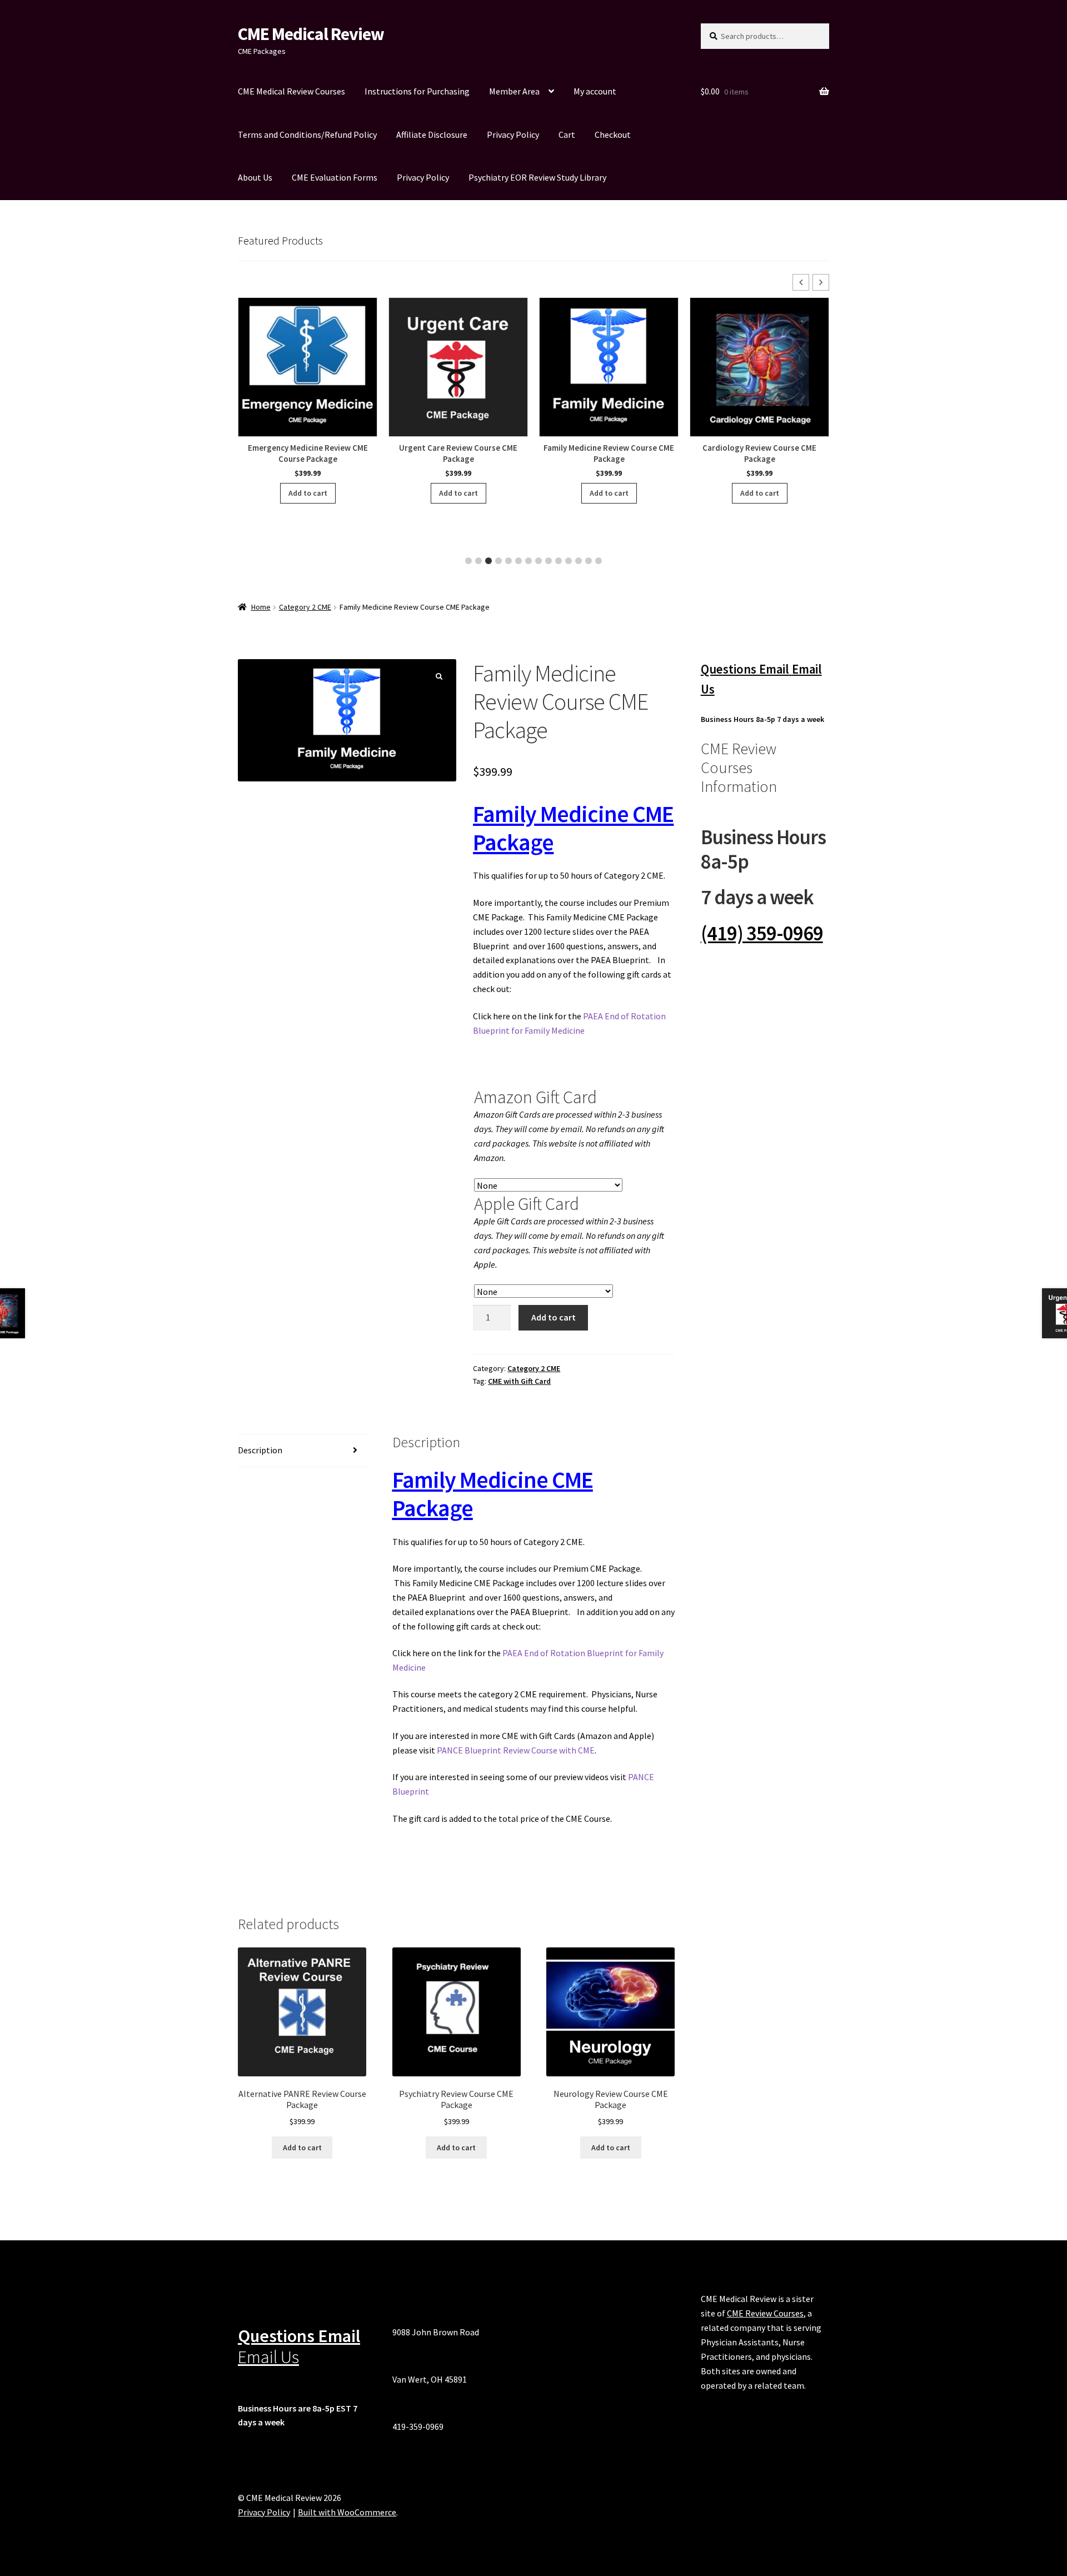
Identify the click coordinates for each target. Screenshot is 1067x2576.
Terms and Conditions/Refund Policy (307, 134)
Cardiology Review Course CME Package (759, 453)
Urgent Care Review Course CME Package (458, 453)
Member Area (514, 91)
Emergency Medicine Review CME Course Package (308, 453)
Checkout (613, 134)
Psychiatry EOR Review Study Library (537, 177)
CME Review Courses (765, 2313)
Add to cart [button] (308, 493)
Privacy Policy (513, 134)
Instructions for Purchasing (417, 91)
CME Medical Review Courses (291, 91)
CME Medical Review (311, 34)
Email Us (268, 2357)
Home (261, 607)
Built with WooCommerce (347, 2512)
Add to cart (554, 1317)
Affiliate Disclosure (432, 134)
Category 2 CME (305, 607)
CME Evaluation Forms (335, 177)
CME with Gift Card (519, 1381)
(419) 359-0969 (762, 933)
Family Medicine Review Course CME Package (609, 453)
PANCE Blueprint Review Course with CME (516, 1750)
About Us (255, 177)
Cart (567, 134)
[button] (821, 282)
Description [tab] (260, 1450)
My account (595, 91)
